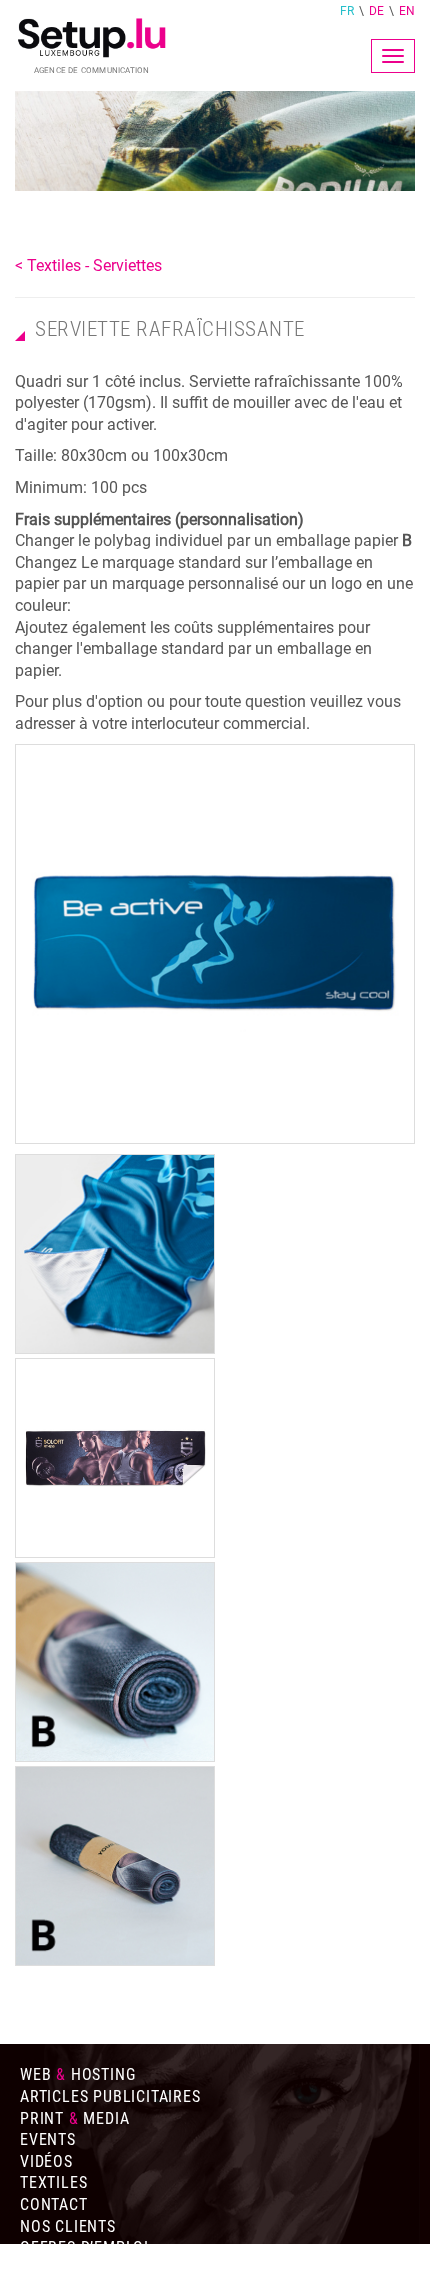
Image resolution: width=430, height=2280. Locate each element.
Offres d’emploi (84, 2247)
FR (347, 11)
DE (376, 11)
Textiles (53, 2182)
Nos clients (68, 2226)
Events (48, 2139)
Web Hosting (77, 2074)
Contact (54, 2204)
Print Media (74, 2118)
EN (407, 11)
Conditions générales (109, 2269)
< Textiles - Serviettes (88, 265)
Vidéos (46, 2161)
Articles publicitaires (110, 2096)
